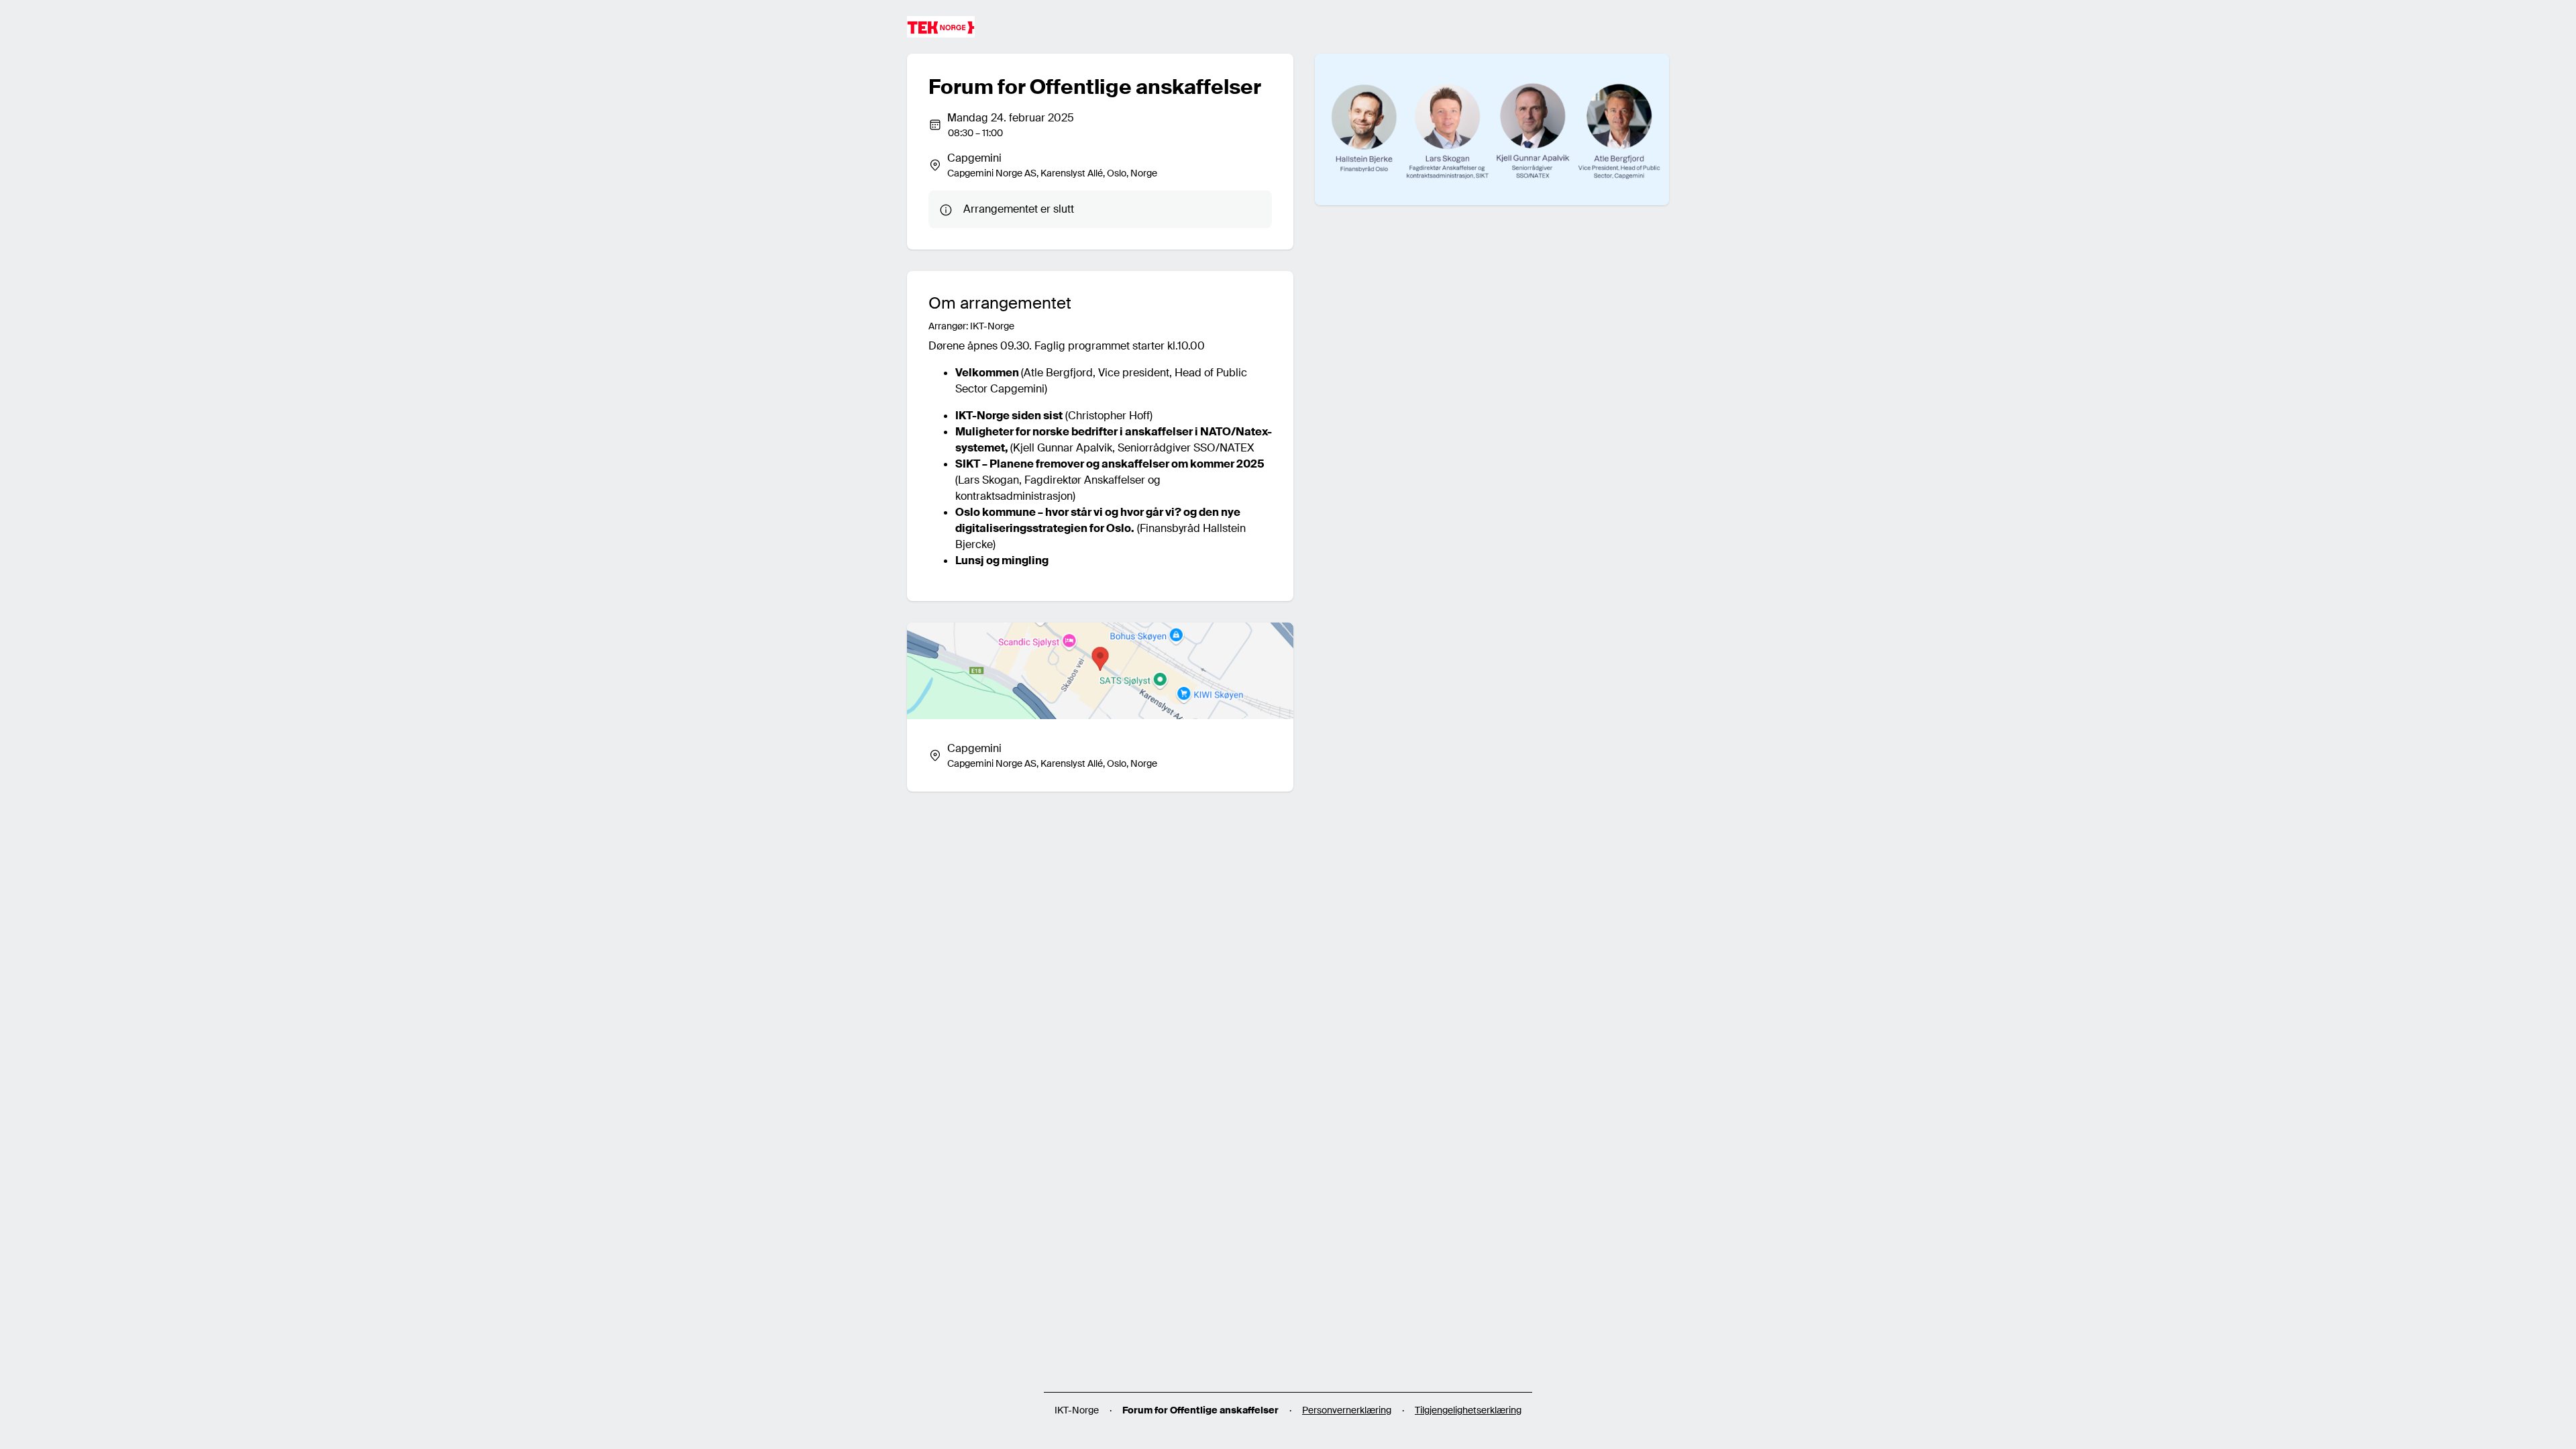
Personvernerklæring (1347, 1410)
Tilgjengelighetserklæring (1468, 1410)
